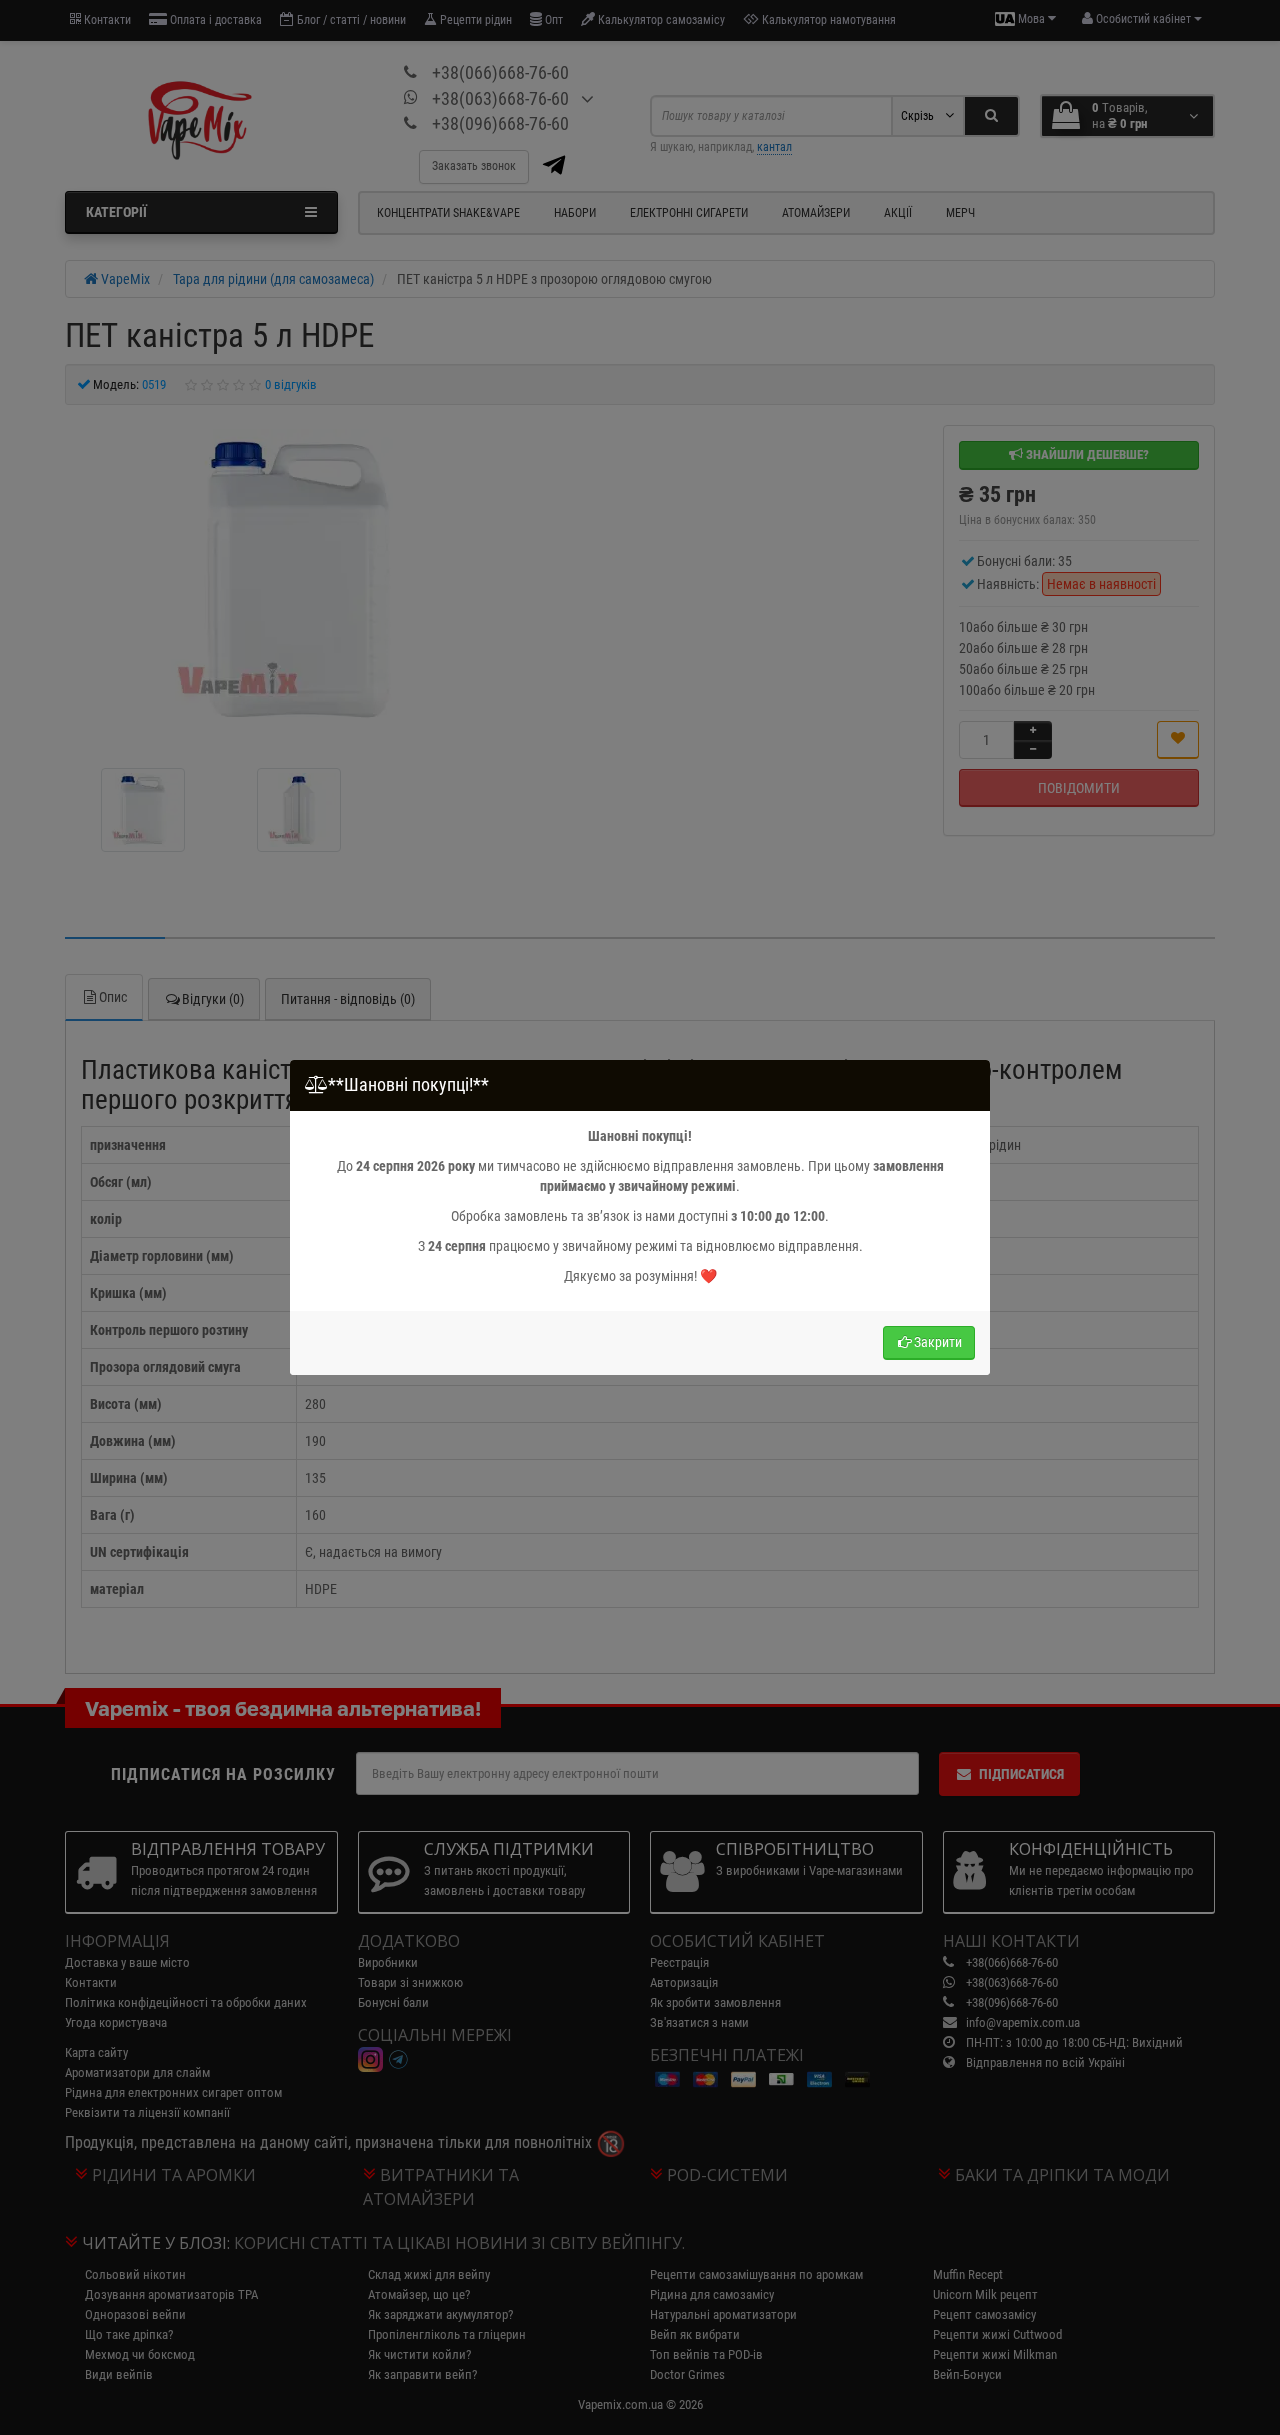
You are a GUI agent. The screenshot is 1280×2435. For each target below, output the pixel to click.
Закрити (938, 1342)
